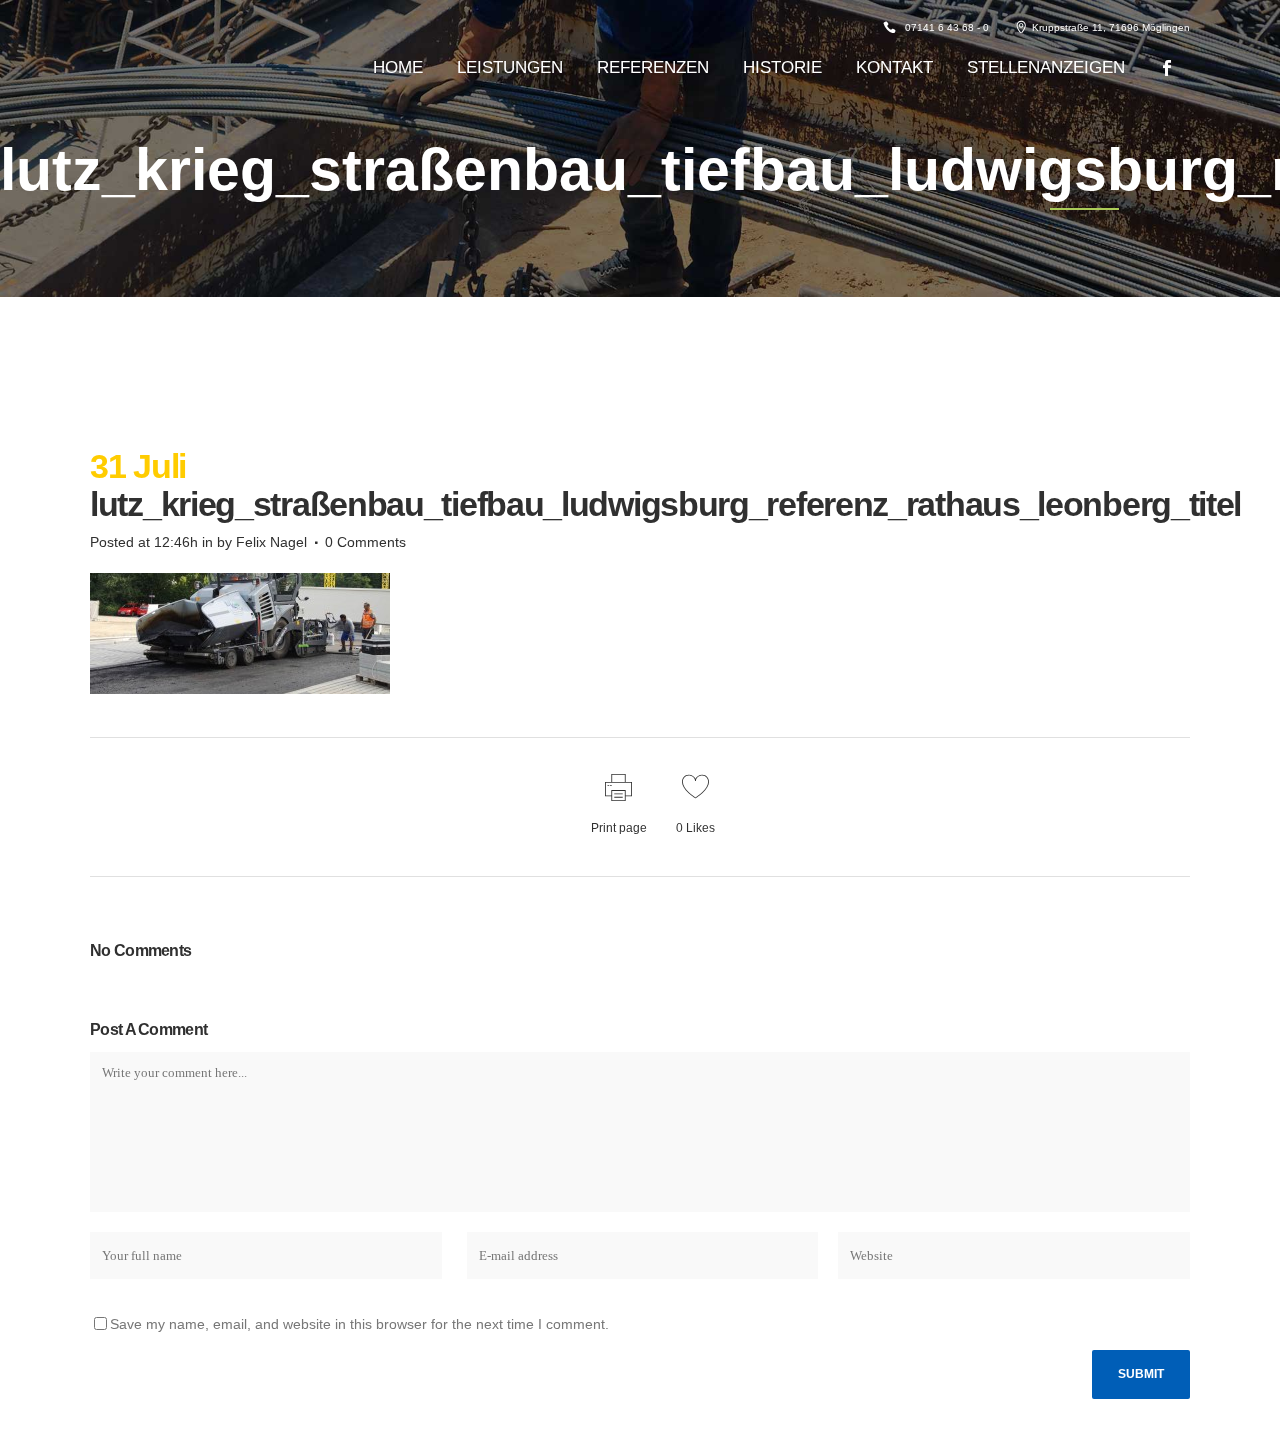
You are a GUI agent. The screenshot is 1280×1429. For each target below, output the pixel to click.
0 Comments (365, 542)
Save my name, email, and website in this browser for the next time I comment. (359, 1324)
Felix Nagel (271, 542)
